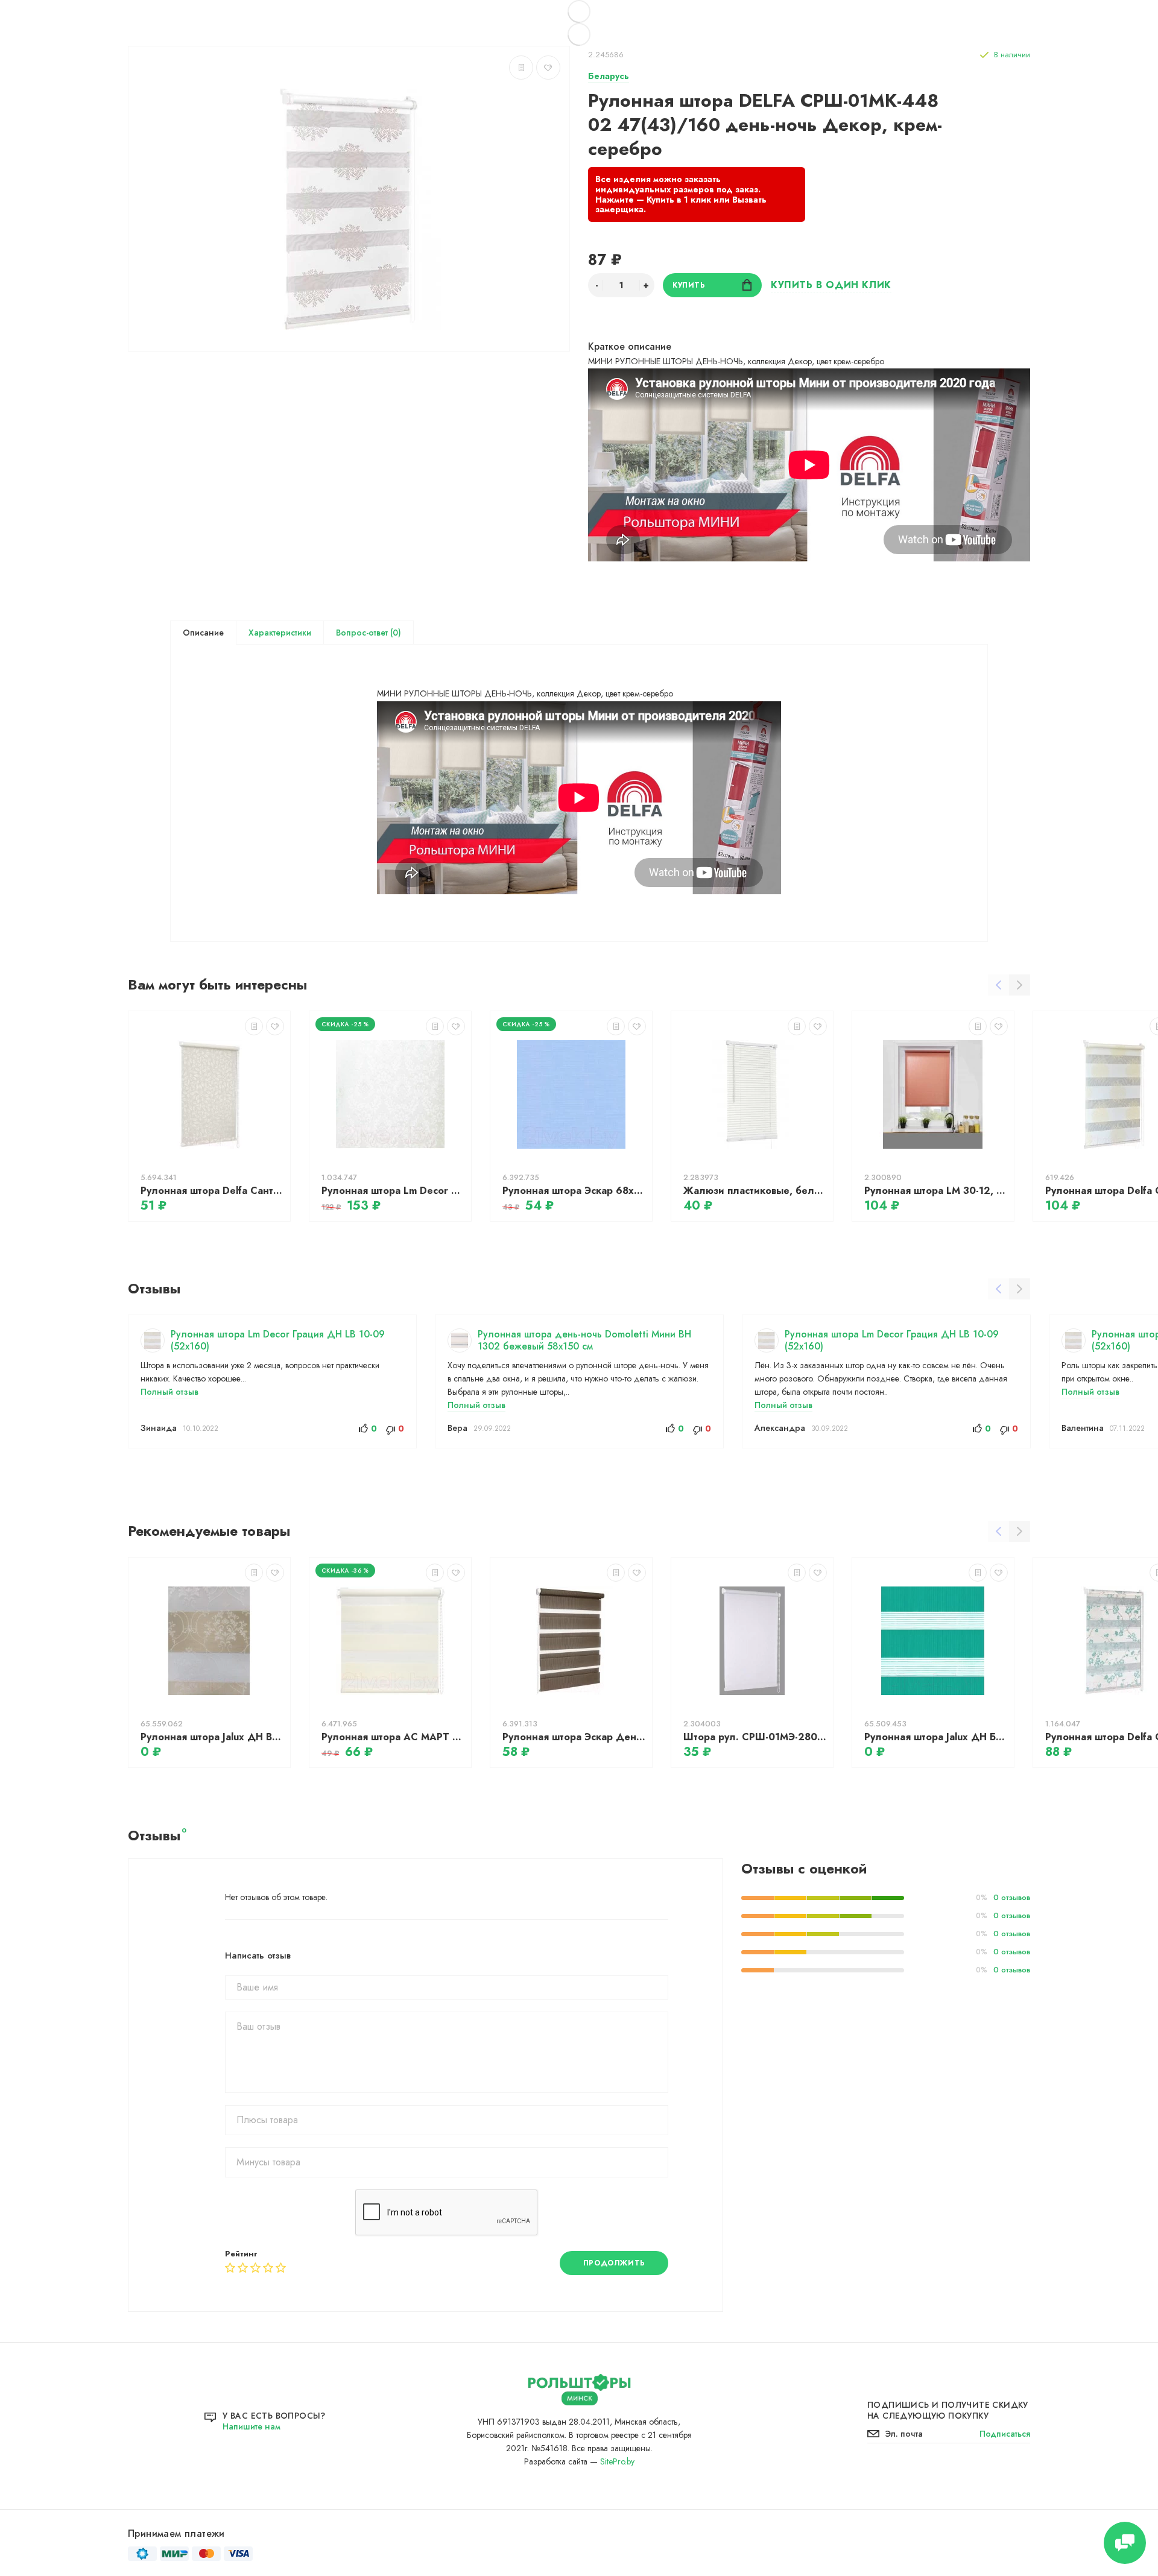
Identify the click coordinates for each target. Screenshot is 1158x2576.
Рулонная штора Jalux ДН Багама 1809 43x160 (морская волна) (936, 1737)
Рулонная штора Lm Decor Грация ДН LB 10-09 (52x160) (278, 1340)
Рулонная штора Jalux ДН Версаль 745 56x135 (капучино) (212, 1737)
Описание (203, 633)
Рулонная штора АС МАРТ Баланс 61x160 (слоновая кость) (393, 1737)
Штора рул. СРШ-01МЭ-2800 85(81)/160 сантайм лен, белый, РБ (755, 1737)
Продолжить (614, 2263)
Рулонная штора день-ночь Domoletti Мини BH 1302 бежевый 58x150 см (584, 1340)
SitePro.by (617, 2461)
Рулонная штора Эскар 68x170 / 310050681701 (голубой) (574, 1191)
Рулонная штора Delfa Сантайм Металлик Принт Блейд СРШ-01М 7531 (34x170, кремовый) (212, 1191)
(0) (394, 633)
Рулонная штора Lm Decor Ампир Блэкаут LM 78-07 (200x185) (393, 1191)
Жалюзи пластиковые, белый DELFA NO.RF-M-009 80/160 (755, 1191)
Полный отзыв (169, 1392)
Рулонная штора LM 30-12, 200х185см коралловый (936, 1191)
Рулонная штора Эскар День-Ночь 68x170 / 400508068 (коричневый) (574, 1737)
